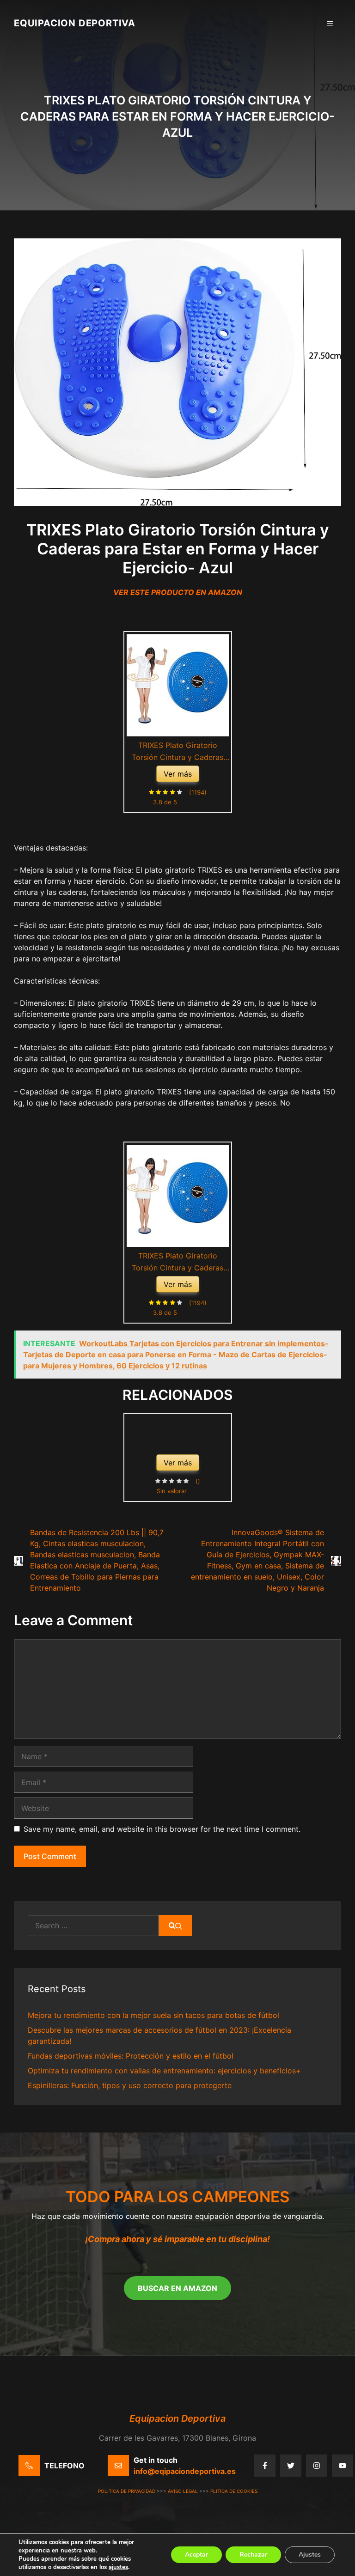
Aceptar (196, 2555)
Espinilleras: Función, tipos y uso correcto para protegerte (130, 2085)
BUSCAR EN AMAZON (177, 2288)
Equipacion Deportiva (75, 23)
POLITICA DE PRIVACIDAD (127, 2491)
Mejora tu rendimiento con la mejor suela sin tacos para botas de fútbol (153, 2015)
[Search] (175, 1926)
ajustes (118, 2567)
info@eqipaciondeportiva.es (185, 2471)
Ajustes (310, 2555)
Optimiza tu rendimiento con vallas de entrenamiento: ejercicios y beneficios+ (164, 2071)
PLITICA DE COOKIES (234, 2491)
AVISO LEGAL (183, 2491)
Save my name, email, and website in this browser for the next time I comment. (162, 1829)
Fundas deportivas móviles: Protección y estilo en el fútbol (131, 2056)
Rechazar (253, 2555)
